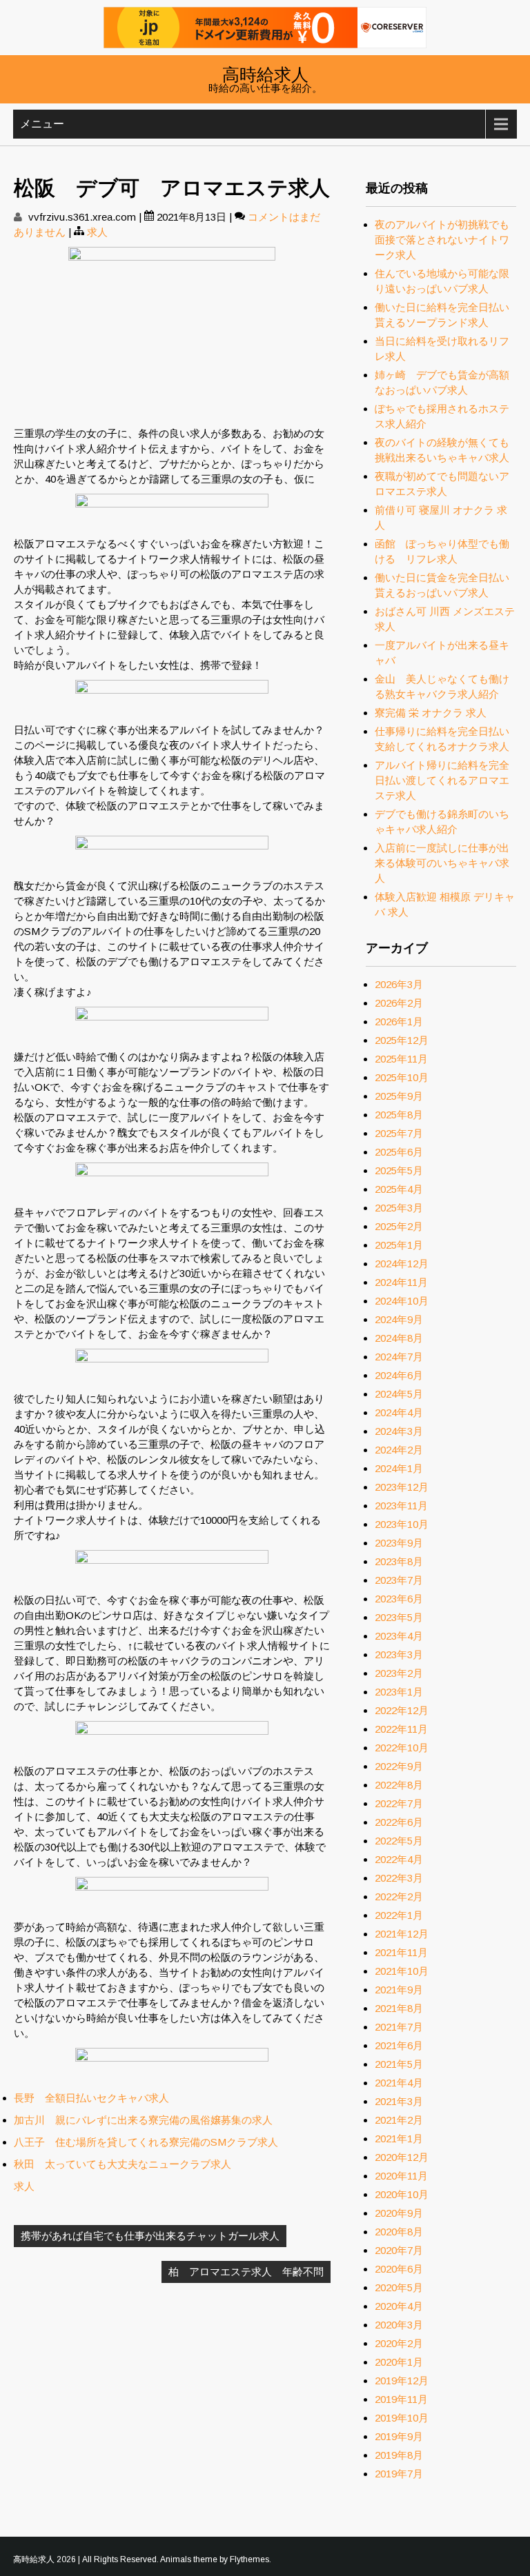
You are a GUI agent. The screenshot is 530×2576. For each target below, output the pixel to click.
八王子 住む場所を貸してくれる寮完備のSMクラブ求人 (146, 2142)
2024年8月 (399, 1338)
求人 (97, 232)
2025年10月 (402, 1077)
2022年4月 (399, 1859)
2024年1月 (399, 1468)
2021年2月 (399, 2120)
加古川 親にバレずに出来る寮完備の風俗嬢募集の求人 (143, 2120)
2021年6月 (399, 2045)
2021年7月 (399, 2027)
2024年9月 (399, 1319)
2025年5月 (399, 1170)
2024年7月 (399, 1357)
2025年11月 (401, 1059)
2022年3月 (399, 1878)
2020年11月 (401, 2176)
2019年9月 (399, 2436)
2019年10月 (402, 2418)
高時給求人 (265, 73)
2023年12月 (402, 1487)
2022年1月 (399, 1915)
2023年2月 (399, 1673)
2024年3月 (399, 1431)
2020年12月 (402, 2157)
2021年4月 (399, 2083)
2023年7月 (399, 1580)
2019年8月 (399, 2455)
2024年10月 (402, 1301)
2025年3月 (399, 1208)
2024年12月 (402, 1264)
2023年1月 (399, 1692)
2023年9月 (399, 1543)
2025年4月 (399, 1189)
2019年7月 (399, 2474)
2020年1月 (399, 2362)
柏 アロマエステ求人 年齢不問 (246, 2272)
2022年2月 (399, 1896)
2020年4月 (399, 2306)
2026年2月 (399, 1003)
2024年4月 (399, 1412)
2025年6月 (399, 1152)
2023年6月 (399, 1599)
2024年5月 (399, 1394)
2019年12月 (402, 2381)
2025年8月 (399, 1115)
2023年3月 (399, 1654)
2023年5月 (399, 1617)
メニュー (42, 124)
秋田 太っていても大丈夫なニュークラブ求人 (122, 2164)
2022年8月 (399, 1785)
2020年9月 (399, 2213)
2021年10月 (402, 1971)
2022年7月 (399, 1803)
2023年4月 (399, 1636)
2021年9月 (399, 1990)
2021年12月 (402, 1934)
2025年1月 (399, 1245)
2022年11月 (401, 1729)
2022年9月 (399, 1766)
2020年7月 (399, 2250)
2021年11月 (401, 1952)
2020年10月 (402, 2194)
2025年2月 (399, 1226)
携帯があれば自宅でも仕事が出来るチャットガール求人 (150, 2236)
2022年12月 (402, 1710)
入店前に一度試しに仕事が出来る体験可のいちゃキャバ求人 (442, 863)
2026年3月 (399, 984)
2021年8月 (399, 2008)
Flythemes (249, 2559)
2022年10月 (402, 1748)
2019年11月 (401, 2399)
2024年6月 (399, 1375)
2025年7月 (399, 1133)
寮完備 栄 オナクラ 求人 (431, 713)
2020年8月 (399, 2232)
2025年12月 (402, 1040)
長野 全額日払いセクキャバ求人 (91, 2098)
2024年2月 (399, 1450)
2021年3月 (399, 2101)
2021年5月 (399, 2064)
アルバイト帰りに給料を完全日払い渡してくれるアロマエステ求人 (442, 780)
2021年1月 (399, 2139)
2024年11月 (401, 1282)
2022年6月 (399, 1822)
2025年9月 (399, 1096)
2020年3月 (399, 2325)
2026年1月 (399, 1022)
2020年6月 (399, 2269)
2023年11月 (401, 1506)
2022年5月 (399, 1841)
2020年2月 (399, 2343)
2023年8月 (399, 1561)
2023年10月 (402, 1524)
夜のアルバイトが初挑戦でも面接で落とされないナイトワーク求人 (442, 240)
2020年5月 (399, 2287)
